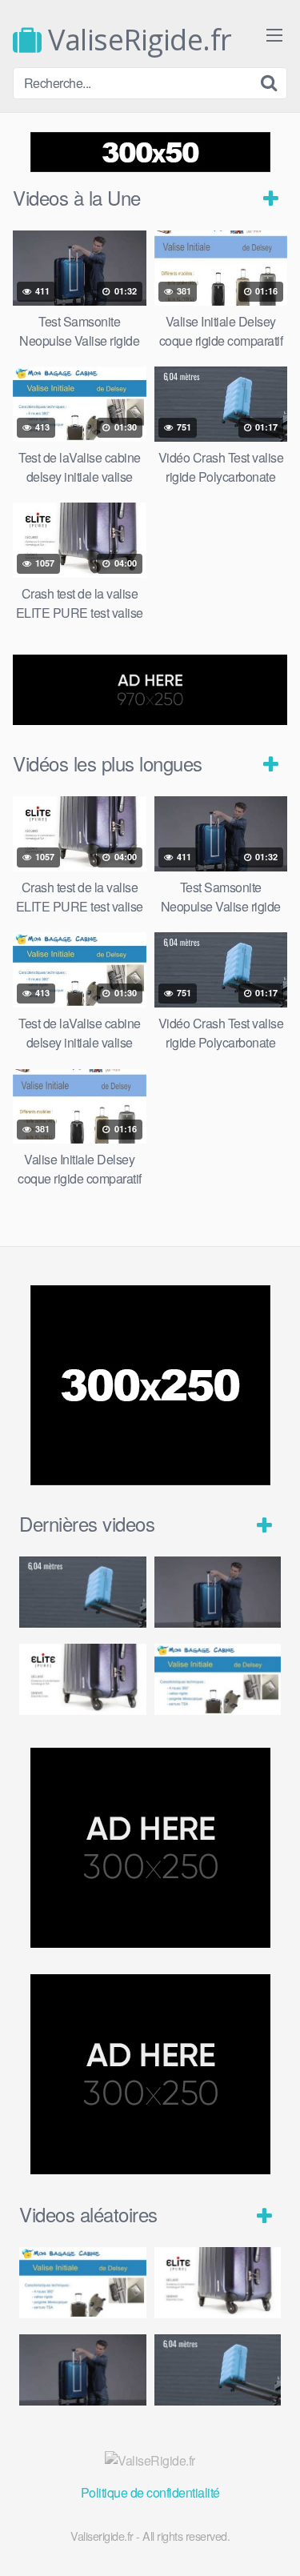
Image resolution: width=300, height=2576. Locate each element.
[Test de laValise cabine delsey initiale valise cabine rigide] (218, 1679)
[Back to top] (272, 2541)
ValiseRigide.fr (137, 40)
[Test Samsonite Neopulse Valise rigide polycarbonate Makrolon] (218, 1592)
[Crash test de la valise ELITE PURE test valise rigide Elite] (83, 1679)
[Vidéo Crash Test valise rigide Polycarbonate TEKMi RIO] (83, 1592)
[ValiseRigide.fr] (150, 2461)
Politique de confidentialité (150, 2492)
